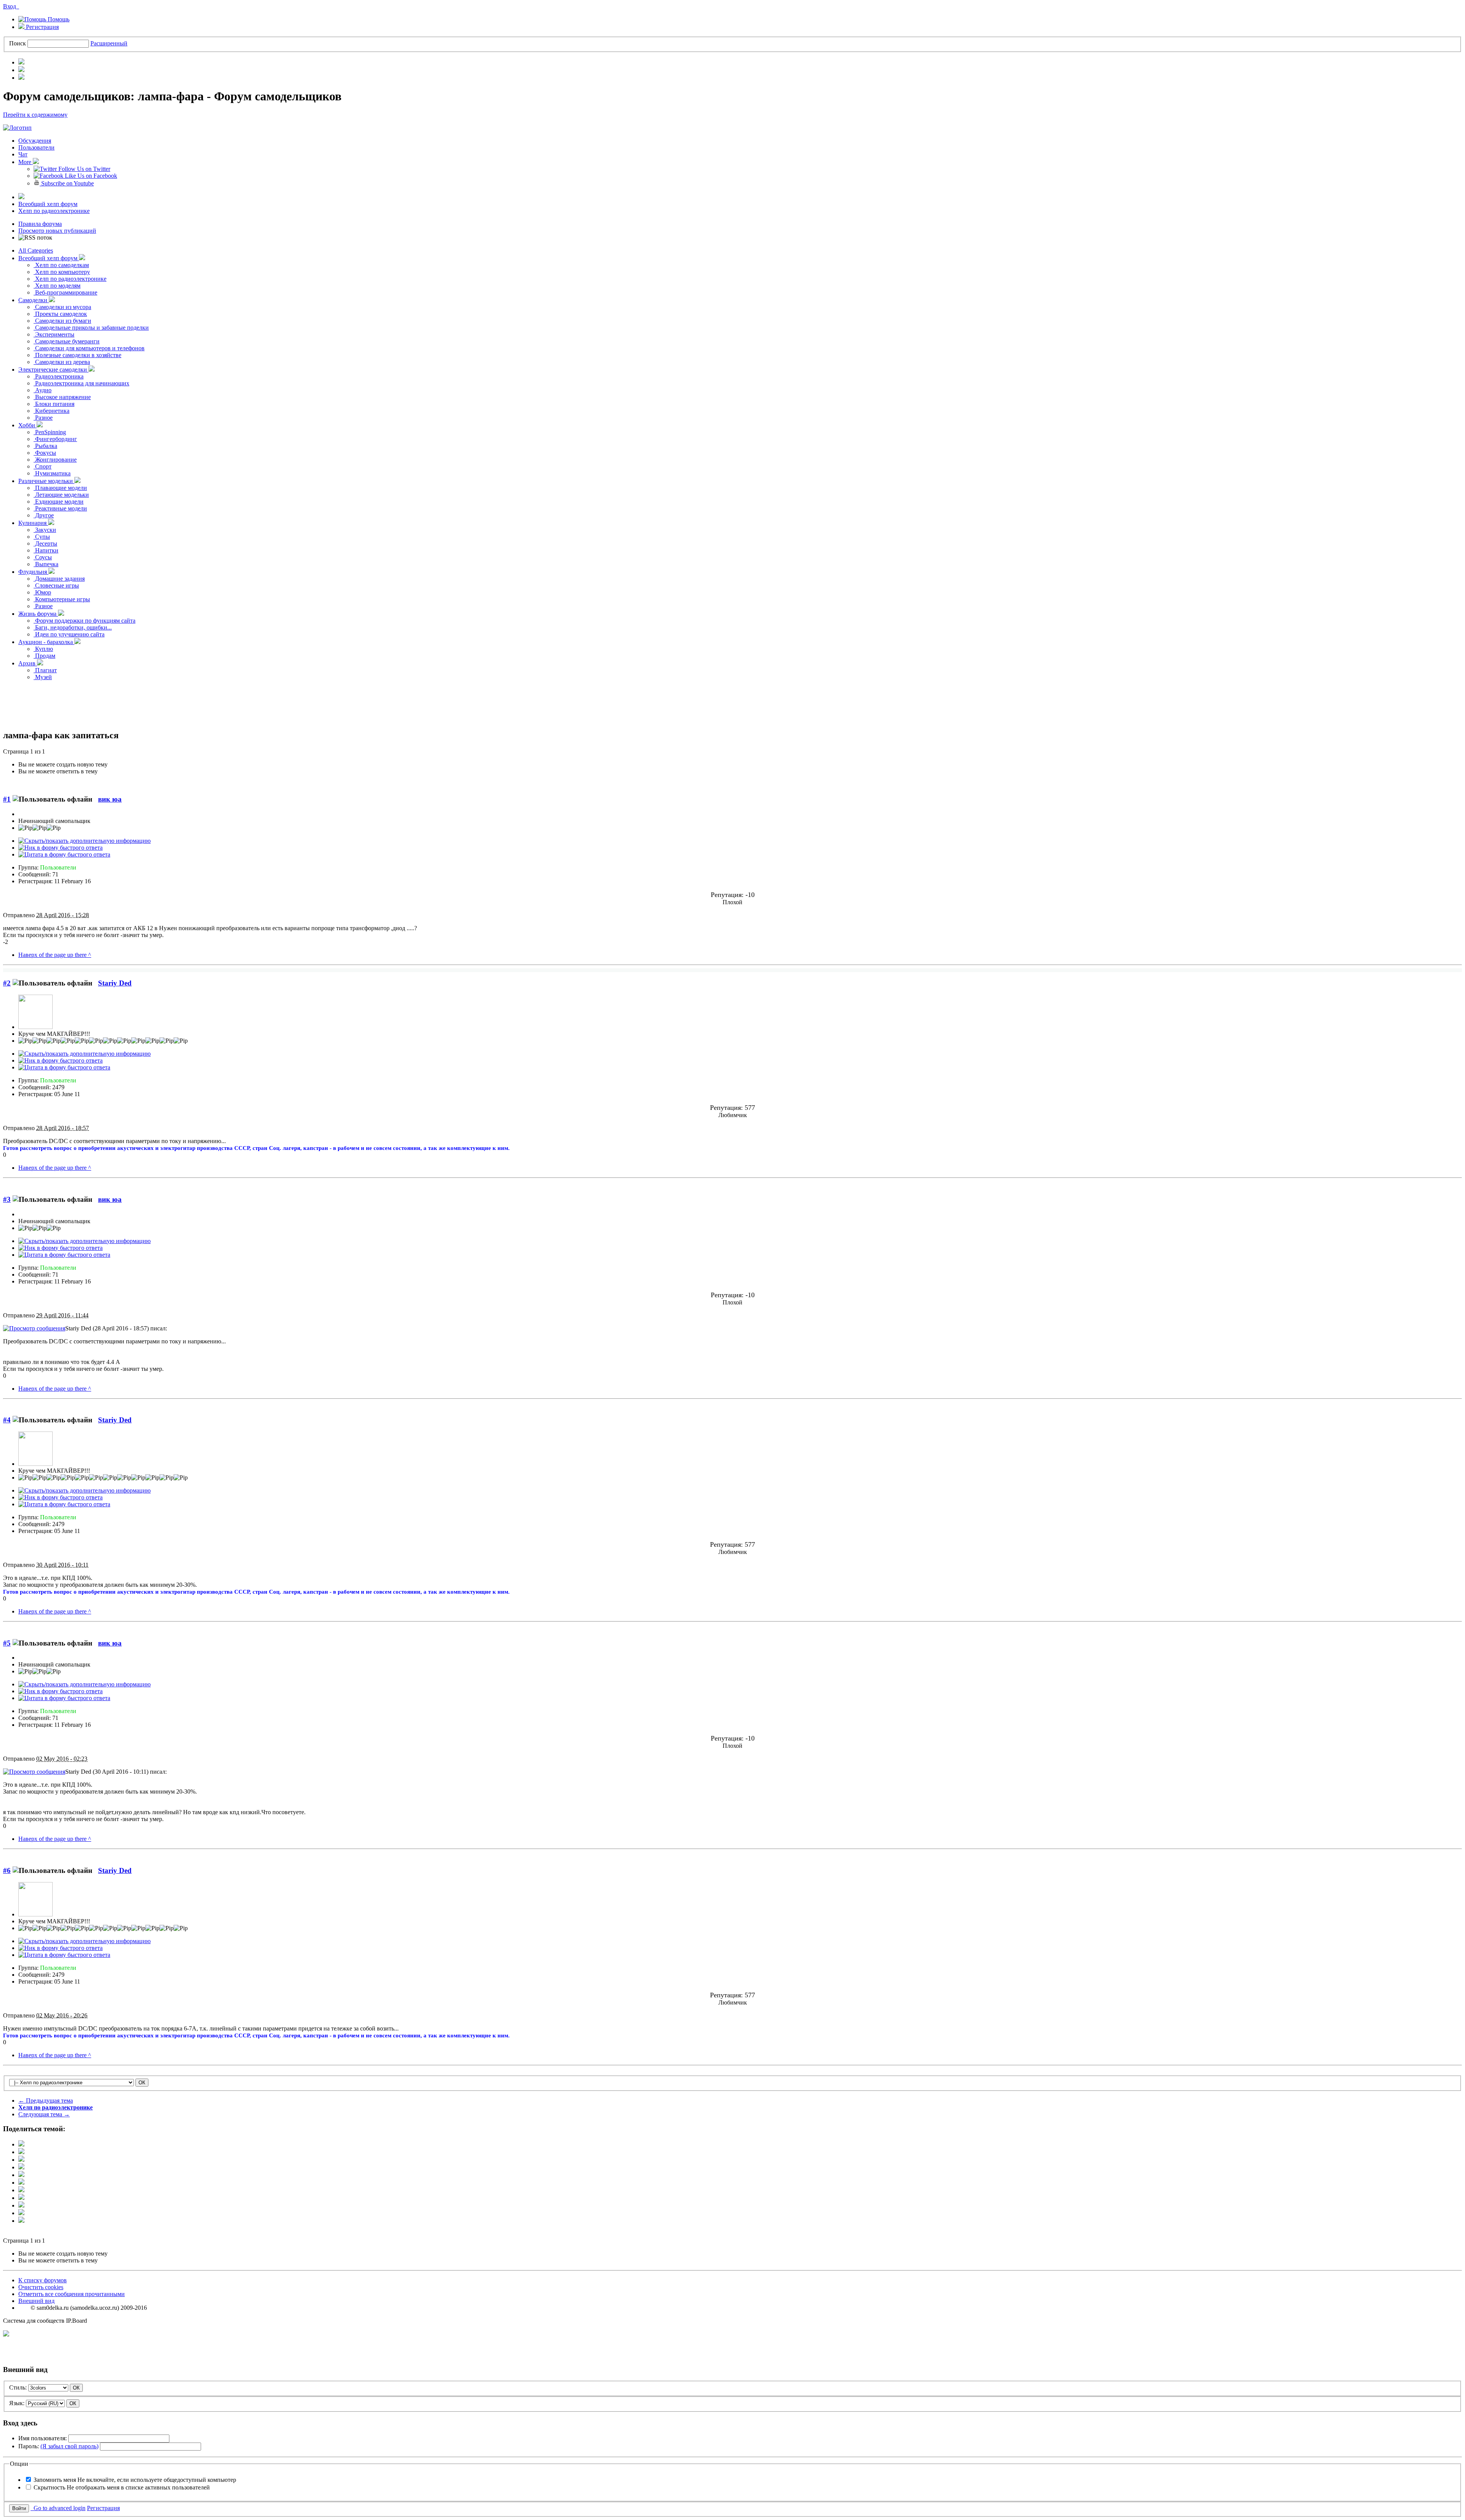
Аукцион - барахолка (46, 642)
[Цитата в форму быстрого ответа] (64, 854)
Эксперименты (54, 334)
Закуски (45, 530)
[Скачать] (21, 2221)
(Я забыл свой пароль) (69, 2446)
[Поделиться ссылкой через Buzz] (21, 2167)
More (26, 162)
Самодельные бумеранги (67, 341)
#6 (7, 1870)
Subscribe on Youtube (67, 183)
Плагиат (45, 670)
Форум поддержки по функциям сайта (85, 621)
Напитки (46, 550)
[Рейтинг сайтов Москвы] (6, 2334)
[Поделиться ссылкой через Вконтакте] (21, 2183)
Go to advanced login (58, 2508)
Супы (42, 537)
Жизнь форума (38, 614)
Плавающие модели (60, 488)
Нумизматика (52, 473)
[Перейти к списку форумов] (17, 128)
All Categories (36, 250)
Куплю (43, 649)
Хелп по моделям (57, 286)
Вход (11, 6)
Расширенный (109, 43)
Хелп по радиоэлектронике (54, 211)
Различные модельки (46, 481)
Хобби (27, 425)
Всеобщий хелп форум (48, 204)
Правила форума (40, 224)
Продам (44, 656)
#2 (7, 983)
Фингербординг (55, 439)
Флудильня (33, 572)
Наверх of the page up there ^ (55, 955)
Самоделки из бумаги (62, 321)
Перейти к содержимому (35, 115)
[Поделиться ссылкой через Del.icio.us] (21, 2175)
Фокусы (45, 453)
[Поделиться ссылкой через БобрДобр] (21, 2198)
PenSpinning (50, 432)
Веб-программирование (65, 292)
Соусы (43, 557)
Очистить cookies (41, 2287)
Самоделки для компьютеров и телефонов (89, 348)
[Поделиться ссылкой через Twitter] (21, 2144)
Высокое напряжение (62, 397)
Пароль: (58, 2446)
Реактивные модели (60, 508)
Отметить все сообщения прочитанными (72, 2294)
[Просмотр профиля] (35, 1027)
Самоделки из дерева (62, 362)
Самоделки (34, 300)
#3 (7, 1199)
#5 (7, 1643)
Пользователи (36, 147)
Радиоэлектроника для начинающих (81, 383)
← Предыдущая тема (46, 2101)
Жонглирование (55, 460)
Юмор (42, 592)
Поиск (18, 43)
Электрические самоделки (53, 370)
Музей (43, 677)
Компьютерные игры (62, 599)
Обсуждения (35, 141)
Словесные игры (56, 585)
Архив (28, 663)
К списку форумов (43, 2280)
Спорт (43, 466)
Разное (43, 418)
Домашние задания (59, 579)
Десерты (45, 543)
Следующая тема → (44, 2114)
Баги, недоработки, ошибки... (73, 627)
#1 (7, 799)
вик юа (110, 799)
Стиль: (18, 2387)
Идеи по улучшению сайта (69, 634)
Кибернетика (52, 411)
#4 (7, 1420)
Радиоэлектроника (59, 376)
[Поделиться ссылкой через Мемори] (21, 2190)
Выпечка (46, 564)
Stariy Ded (115, 983)
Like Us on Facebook (90, 176)
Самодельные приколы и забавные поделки (91, 328)
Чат (23, 154)
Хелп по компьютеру (62, 272)
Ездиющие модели (59, 502)
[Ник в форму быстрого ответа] (60, 848)
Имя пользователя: (43, 2438)
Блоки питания (54, 404)
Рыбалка (45, 446)
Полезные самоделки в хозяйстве (77, 355)
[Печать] (21, 2213)
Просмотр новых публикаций (57, 231)
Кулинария (33, 523)
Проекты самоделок (60, 314)
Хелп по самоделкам (61, 265)
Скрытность (122, 2487)
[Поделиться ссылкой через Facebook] (21, 2152)
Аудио (43, 390)
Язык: (17, 2403)
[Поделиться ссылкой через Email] (21, 2205)
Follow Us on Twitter (84, 169)
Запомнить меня (135, 2480)
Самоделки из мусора (62, 307)
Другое (44, 515)
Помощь (58, 19)
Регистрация (42, 27)
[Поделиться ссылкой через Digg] (21, 2160)
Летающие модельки (61, 495)
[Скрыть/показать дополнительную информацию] (85, 841)
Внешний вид (36, 2301)
